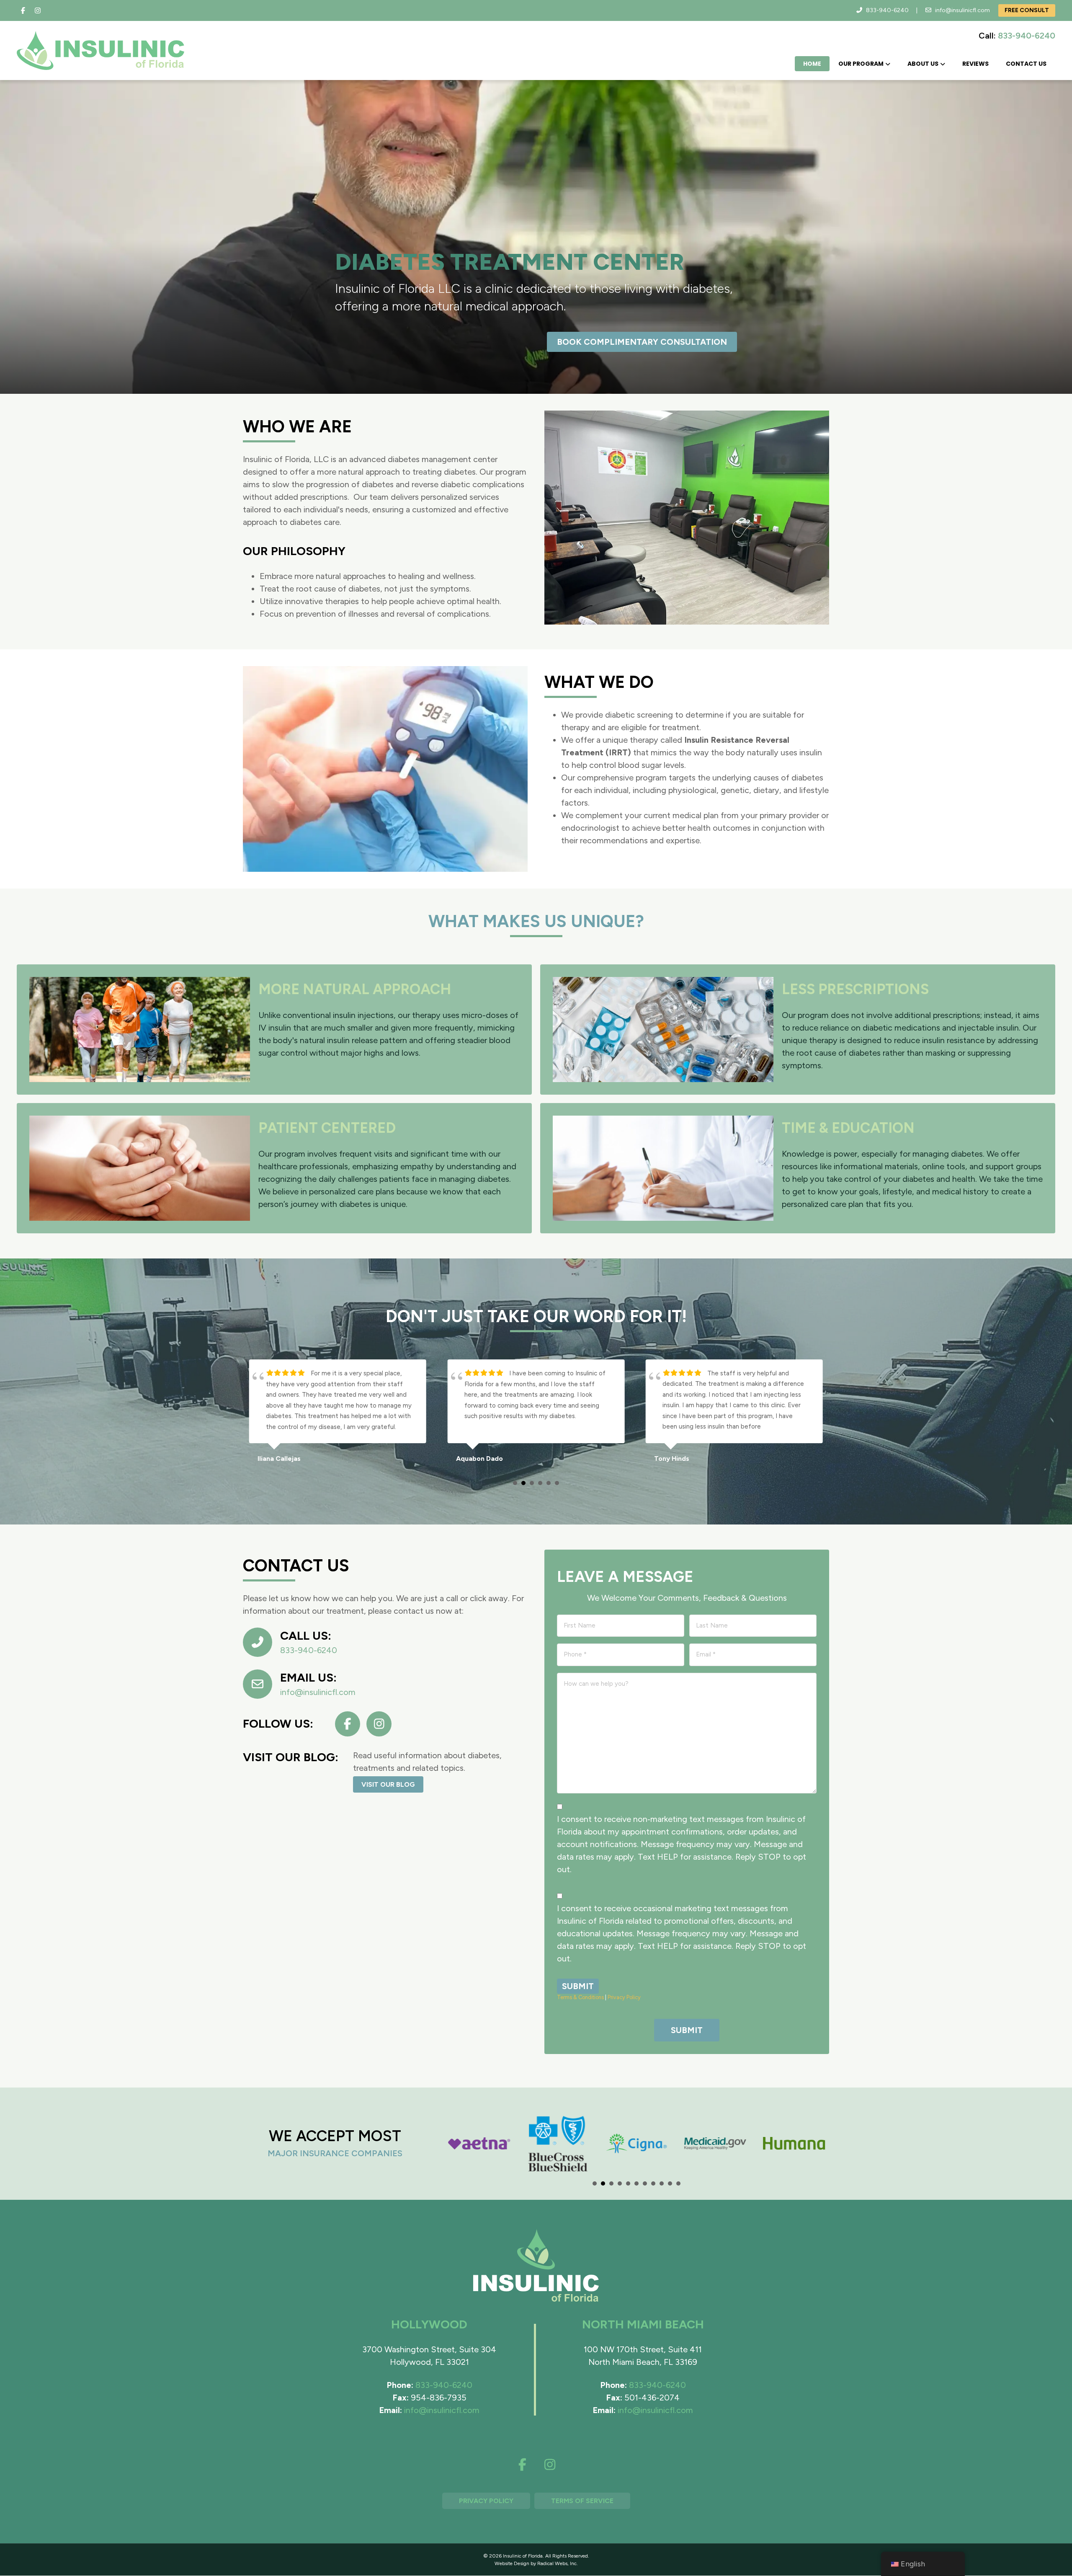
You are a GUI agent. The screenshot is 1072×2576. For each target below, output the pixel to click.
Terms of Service (582, 2501)
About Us (923, 64)
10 (670, 2183)
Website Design (512, 2563)
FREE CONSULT (1027, 10)
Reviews (975, 64)
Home (812, 64)
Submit (578, 1986)
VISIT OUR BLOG (388, 1784)
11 (678, 2183)
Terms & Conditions (580, 1997)
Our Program (861, 64)
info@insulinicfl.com (962, 10)
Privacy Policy (624, 1997)
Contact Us (1026, 64)
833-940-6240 (887, 10)
